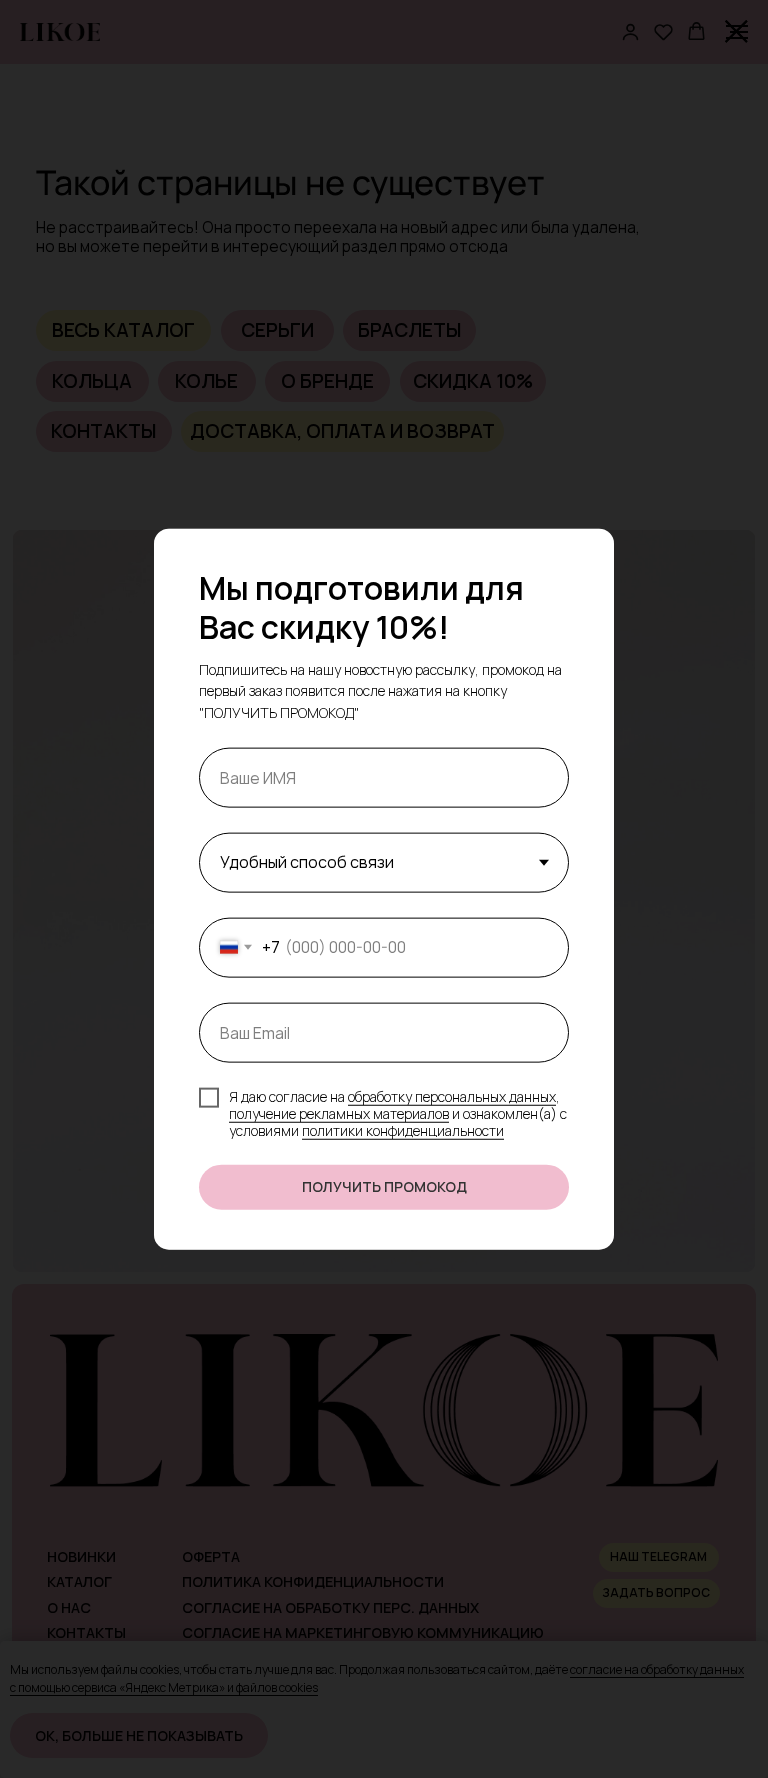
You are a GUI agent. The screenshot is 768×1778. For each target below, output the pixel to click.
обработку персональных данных (452, 1096)
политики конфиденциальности (403, 1130)
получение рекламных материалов (339, 1113)
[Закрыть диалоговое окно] (736, 31)
